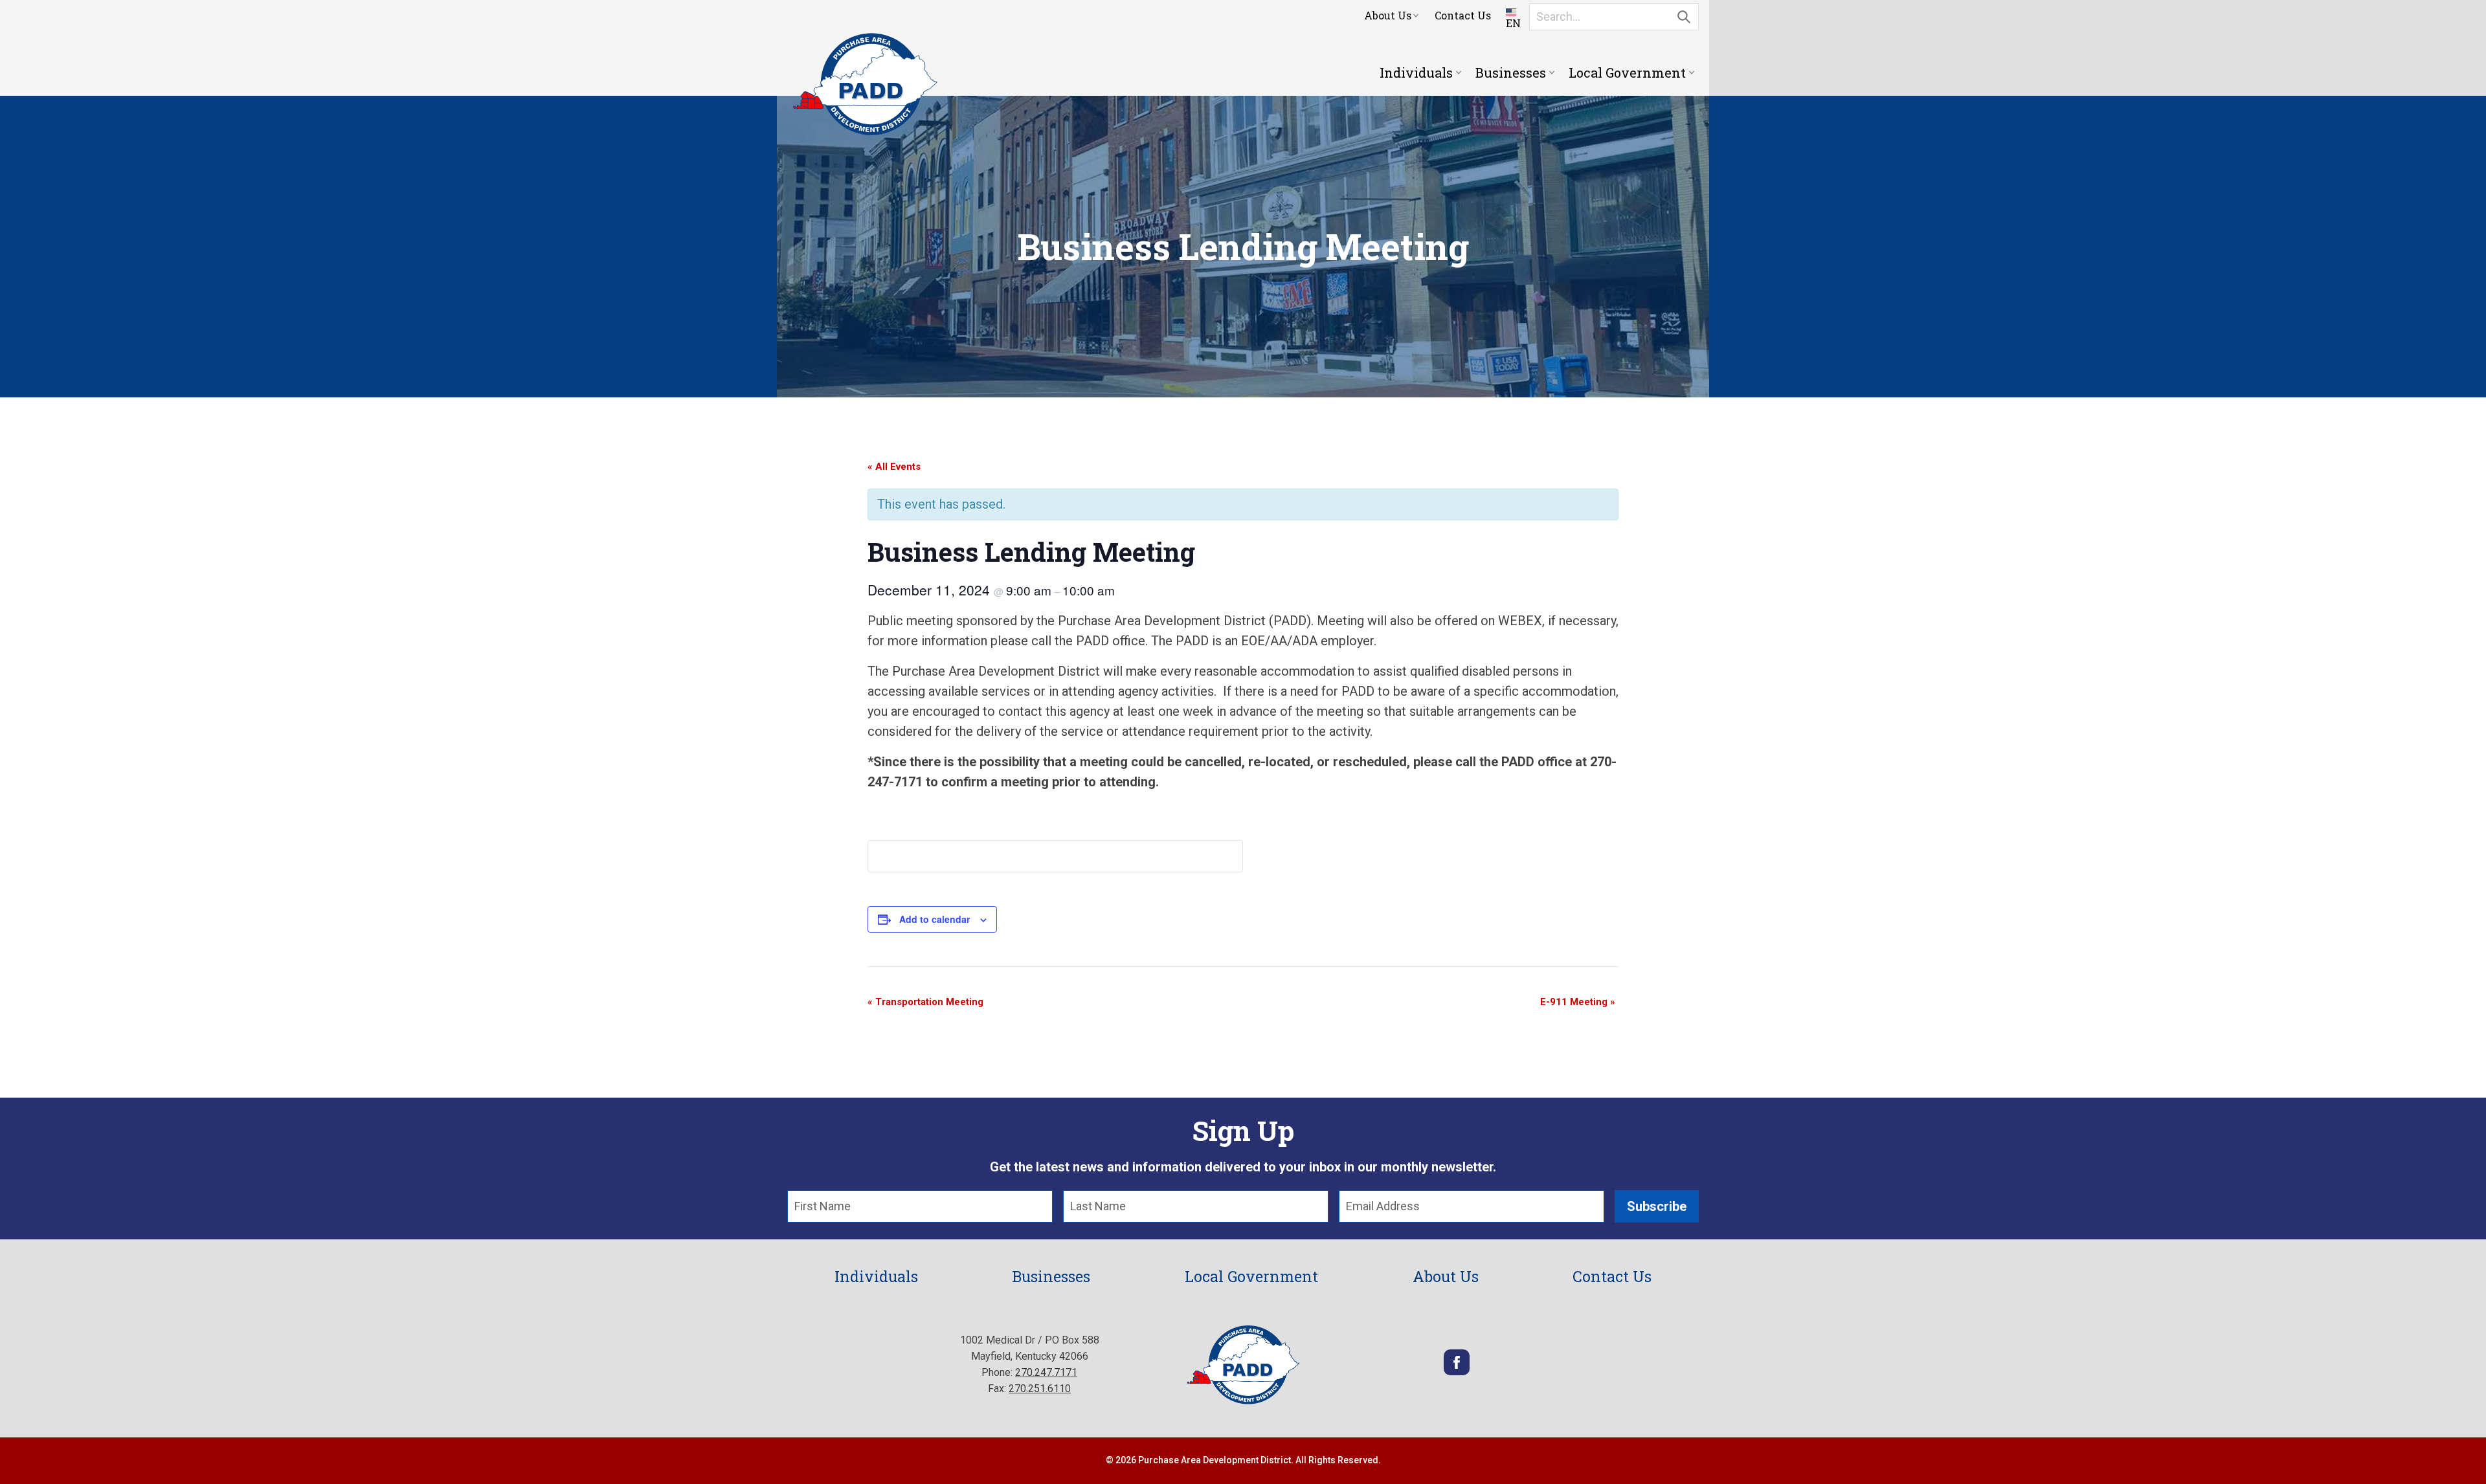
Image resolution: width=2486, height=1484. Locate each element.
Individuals (1416, 72)
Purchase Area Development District (865, 84)
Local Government (1627, 72)
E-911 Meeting (1578, 1002)
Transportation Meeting (925, 1002)
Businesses (1511, 72)
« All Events (894, 467)
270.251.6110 (1040, 1389)
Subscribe (1657, 1206)
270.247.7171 (1046, 1372)
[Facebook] (1457, 1372)
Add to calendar (935, 919)
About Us (1388, 15)
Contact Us (1463, 15)
